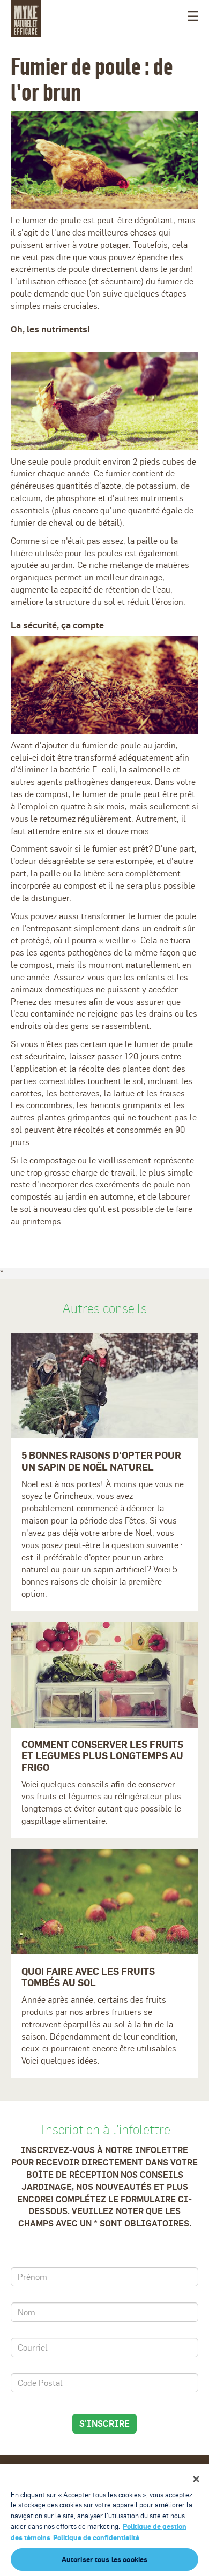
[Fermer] (196, 2479)
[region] (104, 2520)
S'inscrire (104, 2423)
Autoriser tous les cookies (104, 2559)
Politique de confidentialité (96, 2537)
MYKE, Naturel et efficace (26, 19)
